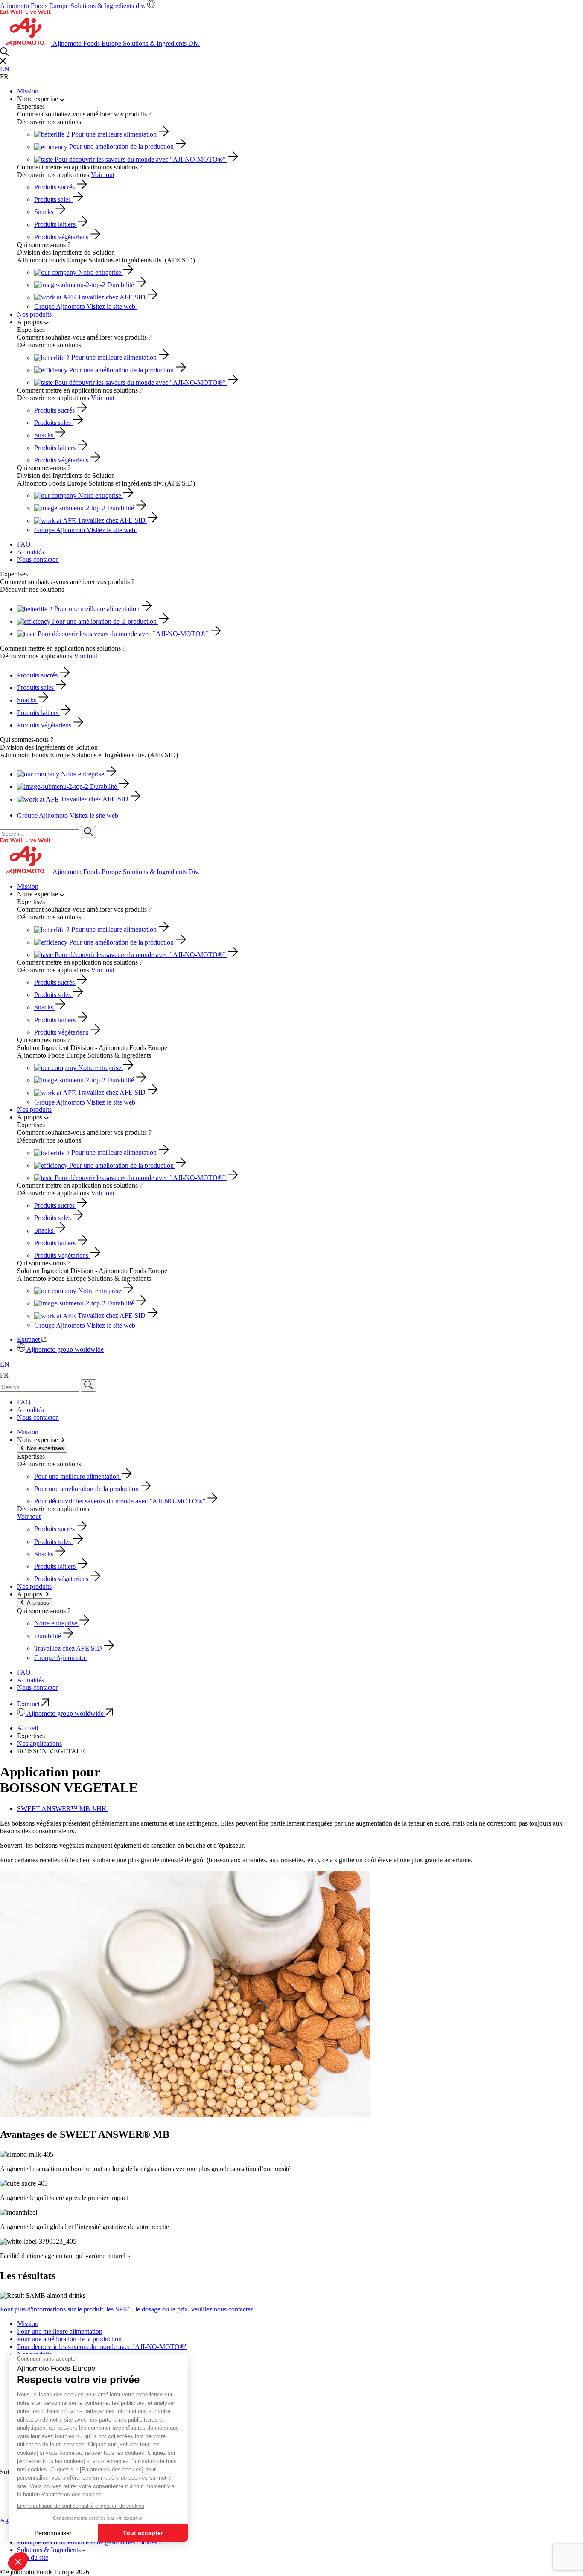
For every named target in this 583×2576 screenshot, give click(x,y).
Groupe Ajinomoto (85, 307)
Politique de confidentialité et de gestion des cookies (87, 2542)
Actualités (31, 552)
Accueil (28, 1728)
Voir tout (103, 175)
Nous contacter (38, 560)
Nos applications (39, 1743)
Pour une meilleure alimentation (60, 2331)
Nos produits (34, 314)
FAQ (24, 544)
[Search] (88, 832)
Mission (28, 91)
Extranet (29, 1339)
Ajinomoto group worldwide (65, 1350)
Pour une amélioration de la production (69, 2339)
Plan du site (33, 2557)
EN (5, 69)
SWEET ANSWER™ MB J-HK (63, 1809)
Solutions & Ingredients (49, 2550)
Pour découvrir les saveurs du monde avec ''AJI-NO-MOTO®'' (102, 2347)
